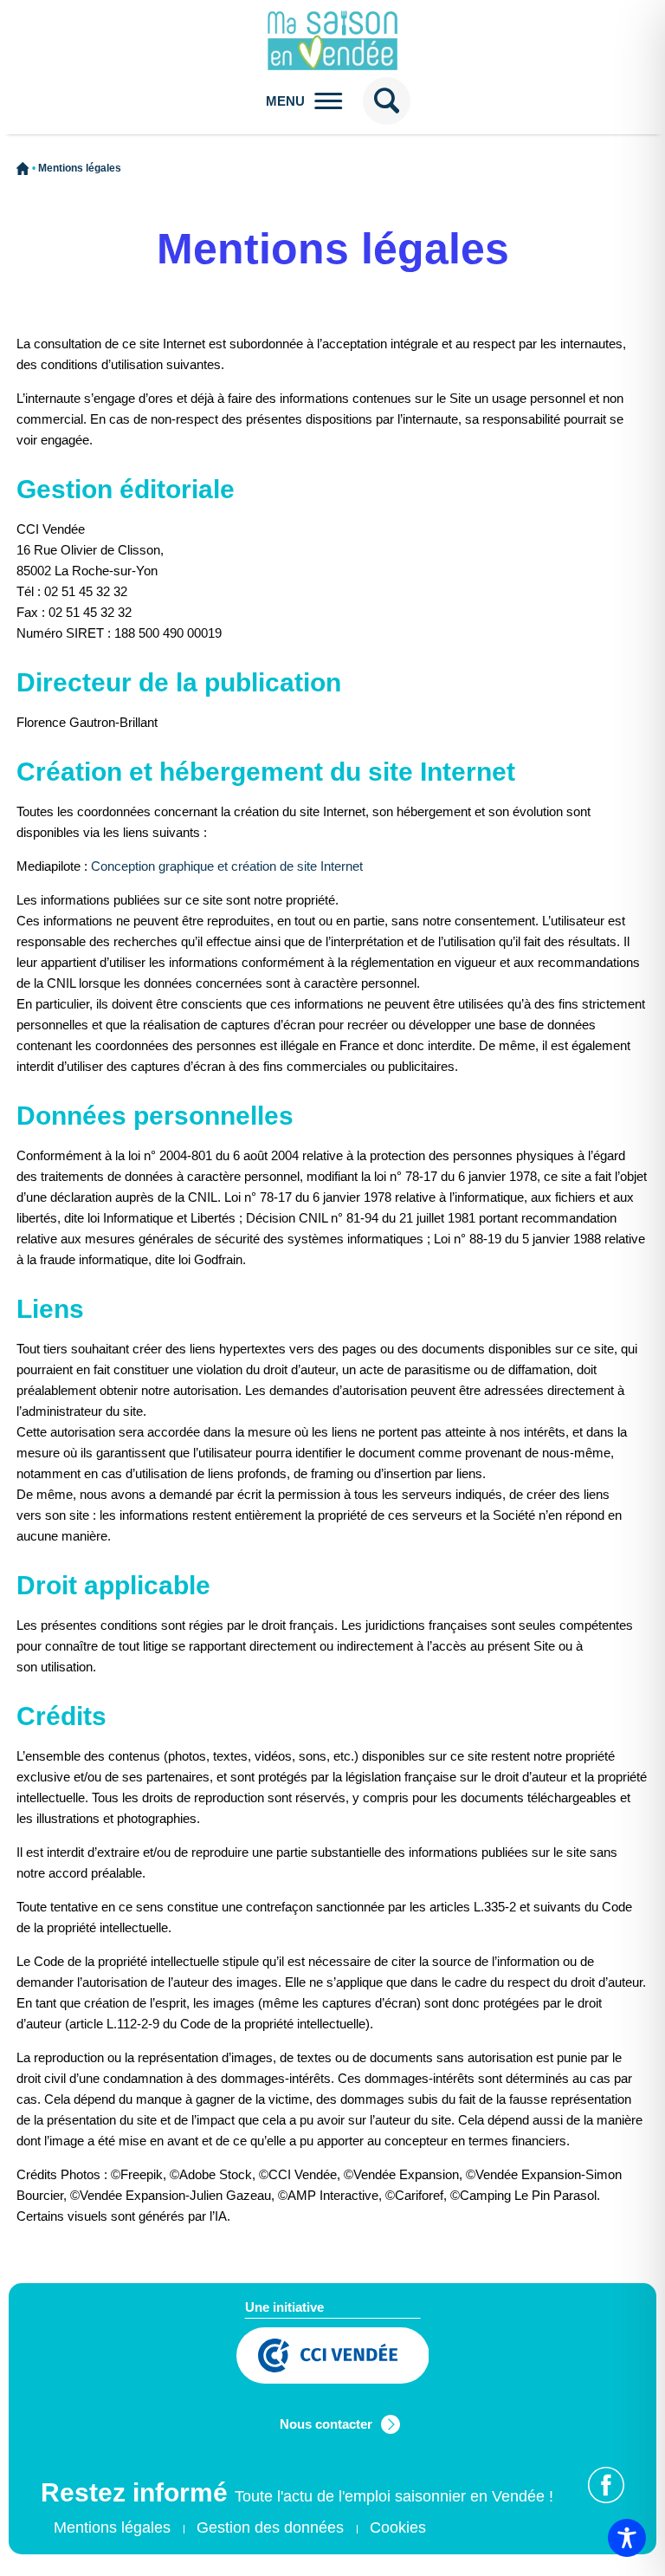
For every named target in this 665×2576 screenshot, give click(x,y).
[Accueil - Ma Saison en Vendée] (333, 41)
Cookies (398, 2527)
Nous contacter (326, 2424)
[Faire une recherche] (387, 101)
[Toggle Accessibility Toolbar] (627, 2538)
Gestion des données (270, 2527)
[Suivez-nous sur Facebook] (606, 2485)
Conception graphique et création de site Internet (227, 866)
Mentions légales (112, 2527)
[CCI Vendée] (333, 2358)
